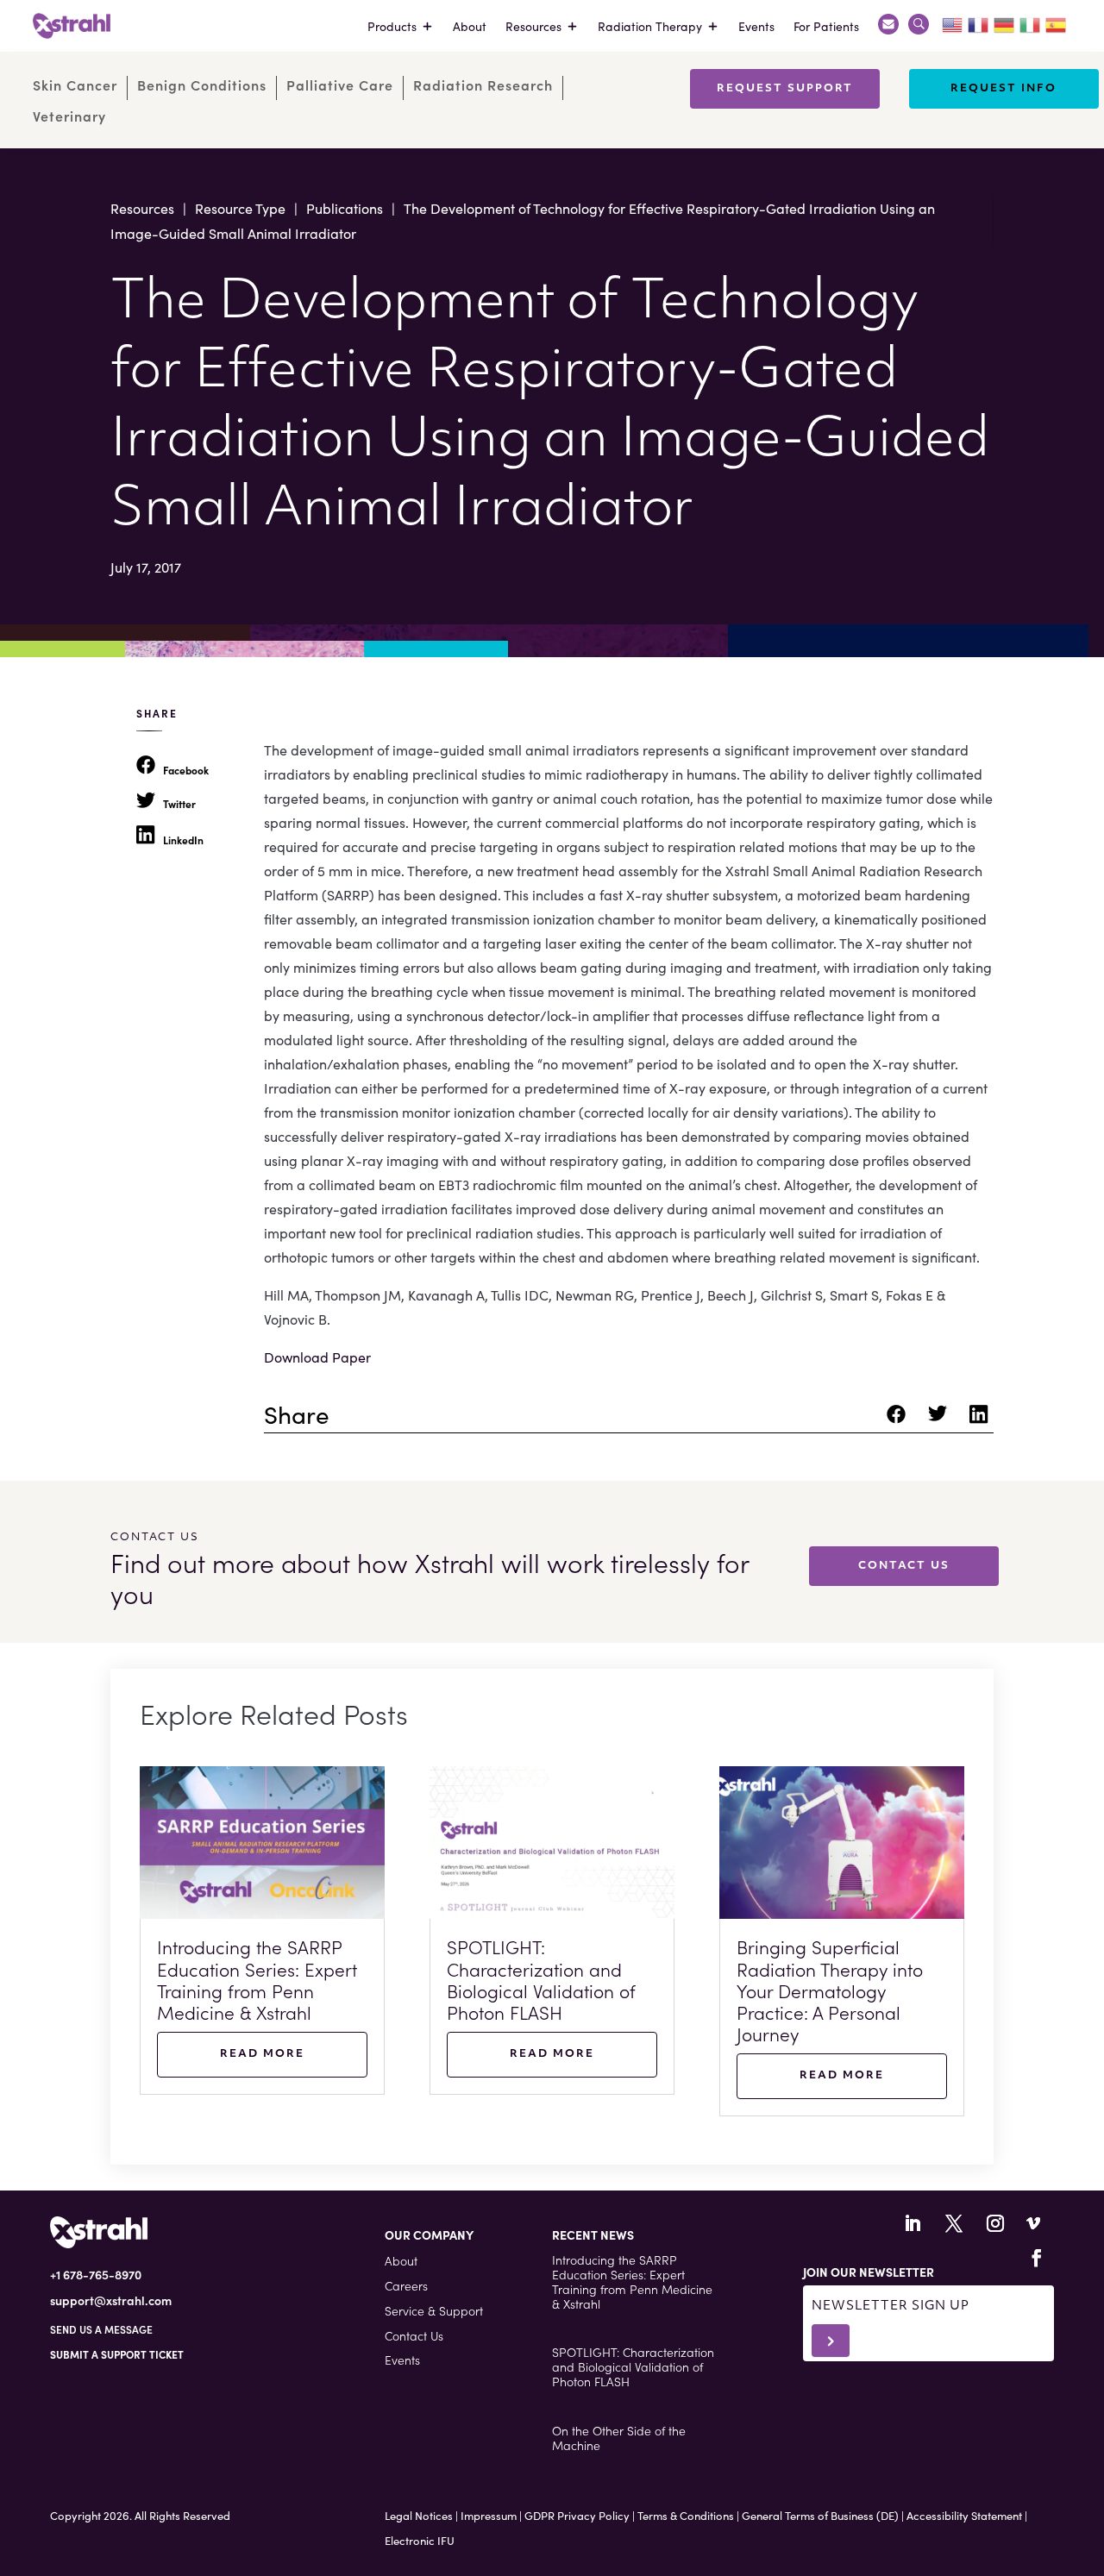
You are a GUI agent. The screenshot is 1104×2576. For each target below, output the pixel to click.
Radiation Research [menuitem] (483, 85)
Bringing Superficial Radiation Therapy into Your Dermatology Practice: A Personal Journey (830, 1990)
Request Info (1004, 89)
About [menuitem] (470, 26)
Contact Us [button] (414, 2335)
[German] (1005, 22)
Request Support (785, 89)
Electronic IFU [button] (420, 2540)
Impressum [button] (489, 2515)
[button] (117, 2354)
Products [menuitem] (392, 26)
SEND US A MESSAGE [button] (101, 2329)
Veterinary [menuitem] (69, 116)
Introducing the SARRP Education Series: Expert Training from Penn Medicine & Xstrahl (257, 1979)
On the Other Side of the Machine (619, 2438)
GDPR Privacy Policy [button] (577, 2515)
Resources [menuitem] (533, 26)
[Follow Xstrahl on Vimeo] (1033, 2223)
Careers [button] (406, 2285)
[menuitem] (888, 26)
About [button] (401, 2260)
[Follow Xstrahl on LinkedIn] (913, 2223)
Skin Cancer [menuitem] (75, 85)
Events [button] (402, 2360)
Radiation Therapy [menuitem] (650, 26)
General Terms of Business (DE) (820, 2515)
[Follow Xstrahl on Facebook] (1037, 2258)
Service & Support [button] (434, 2310)
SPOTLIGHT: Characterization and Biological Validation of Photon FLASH (541, 1979)
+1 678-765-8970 (96, 2274)
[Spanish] (1057, 22)
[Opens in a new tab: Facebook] (899, 1419)
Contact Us (904, 1566)
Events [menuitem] (756, 26)
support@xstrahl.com (111, 2300)
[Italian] (1031, 22)
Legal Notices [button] (419, 2515)
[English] (953, 22)
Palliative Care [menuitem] (340, 85)
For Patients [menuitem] (826, 26)
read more (262, 2054)
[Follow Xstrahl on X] (954, 2223)
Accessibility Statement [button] (964, 2515)
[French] (979, 22)
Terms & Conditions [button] (686, 2515)
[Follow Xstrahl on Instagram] (995, 2223)
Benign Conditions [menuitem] (202, 85)
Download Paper (317, 1357)
